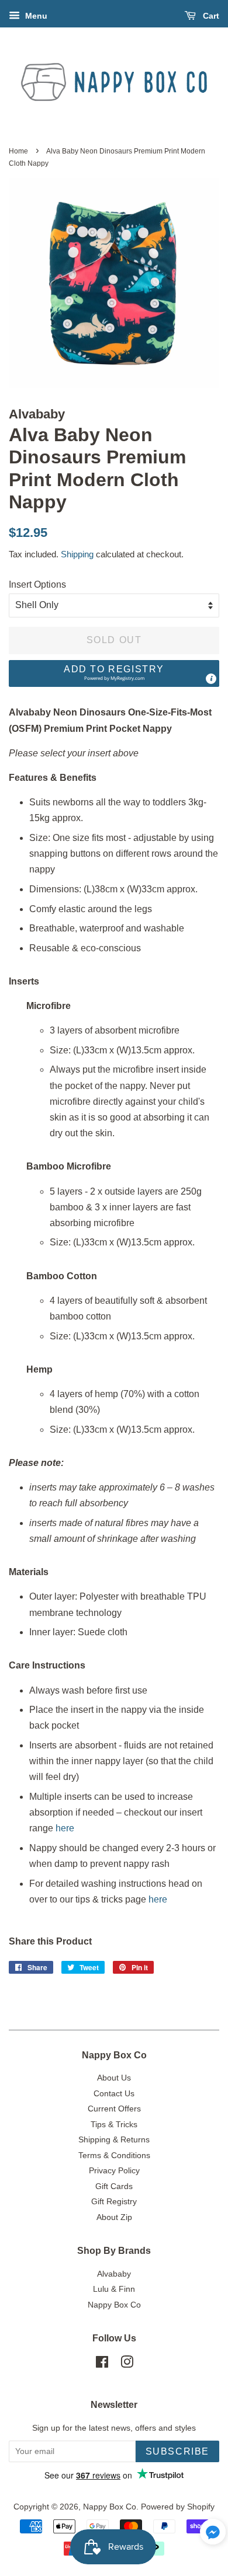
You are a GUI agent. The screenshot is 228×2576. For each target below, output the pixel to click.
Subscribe (177, 2451)
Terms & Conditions (114, 2156)
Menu (35, 16)
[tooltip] (211, 679)
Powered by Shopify (178, 2507)
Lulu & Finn (114, 2289)
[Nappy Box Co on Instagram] (127, 2364)
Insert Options (37, 584)
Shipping (77, 554)
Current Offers (114, 2109)
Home (18, 151)
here (65, 1828)
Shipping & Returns (114, 2140)
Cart (210, 16)
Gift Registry (114, 2202)
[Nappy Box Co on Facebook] (102, 2364)
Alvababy (114, 2274)
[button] (114, 674)
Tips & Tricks (114, 2125)
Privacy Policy (114, 2171)
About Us (114, 2078)
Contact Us (114, 2094)
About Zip (114, 2217)
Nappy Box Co (114, 2305)
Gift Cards (114, 2186)
